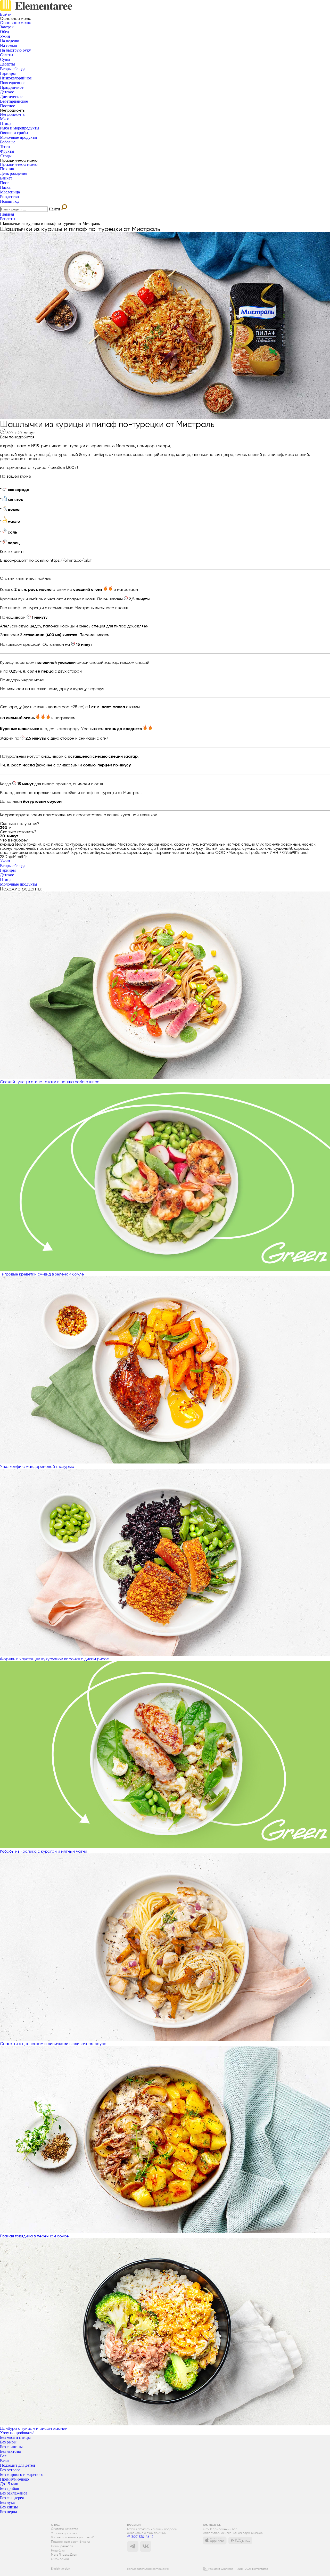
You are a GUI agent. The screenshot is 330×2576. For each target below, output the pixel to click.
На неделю (10, 41)
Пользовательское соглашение (148, 2569)
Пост (4, 183)
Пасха (5, 187)
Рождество (9, 197)
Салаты (7, 55)
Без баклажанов (14, 2493)
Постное (7, 106)
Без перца (9, 2512)
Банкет (6, 178)
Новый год (10, 201)
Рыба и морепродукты (20, 128)
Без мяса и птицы (15, 2437)
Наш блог (58, 2551)
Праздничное (12, 87)
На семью (9, 46)
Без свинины (11, 2447)
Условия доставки (64, 2533)
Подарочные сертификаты (71, 2542)
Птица (6, 123)
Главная (7, 214)
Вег (3, 2456)
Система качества (65, 2529)
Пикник (7, 169)
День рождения (14, 173)
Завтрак (7, 27)
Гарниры (8, 73)
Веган (5, 2461)
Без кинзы (9, 2507)
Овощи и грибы (14, 133)
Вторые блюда (13, 69)
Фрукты (7, 151)
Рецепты (8, 219)
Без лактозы (10, 2451)
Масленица (10, 192)
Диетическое (11, 97)
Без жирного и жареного (22, 2475)
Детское (7, 92)
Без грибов (10, 2488)
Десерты (7, 64)
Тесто (5, 147)
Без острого (10, 2470)
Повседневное (13, 83)
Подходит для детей (18, 2465)
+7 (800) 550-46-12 (140, 2537)
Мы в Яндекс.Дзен (64, 2555)
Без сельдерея (12, 2498)
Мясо (5, 119)
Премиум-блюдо (14, 2479)
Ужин (5, 36)
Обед (5, 32)
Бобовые (8, 142)
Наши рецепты (62, 2546)
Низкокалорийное (16, 78)
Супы (5, 59)
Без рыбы (8, 2442)
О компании (60, 2559)
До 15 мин (9, 2484)
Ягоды (6, 156)
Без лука (7, 2502)
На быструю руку (15, 50)
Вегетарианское (14, 101)
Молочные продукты (19, 137)
